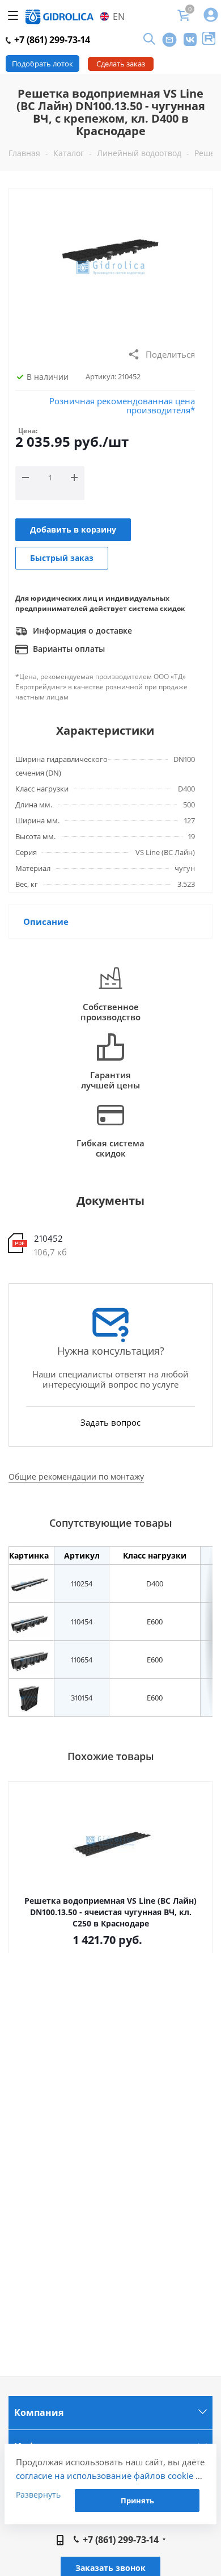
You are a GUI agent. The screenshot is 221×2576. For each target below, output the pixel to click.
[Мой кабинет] (211, 16)
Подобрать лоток (42, 64)
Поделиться (170, 354)
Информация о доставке (81, 631)
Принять (137, 2500)
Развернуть (38, 2495)
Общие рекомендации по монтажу (76, 1477)
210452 (48, 1238)
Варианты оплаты (68, 649)
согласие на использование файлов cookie (105, 2476)
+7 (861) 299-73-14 (51, 40)
